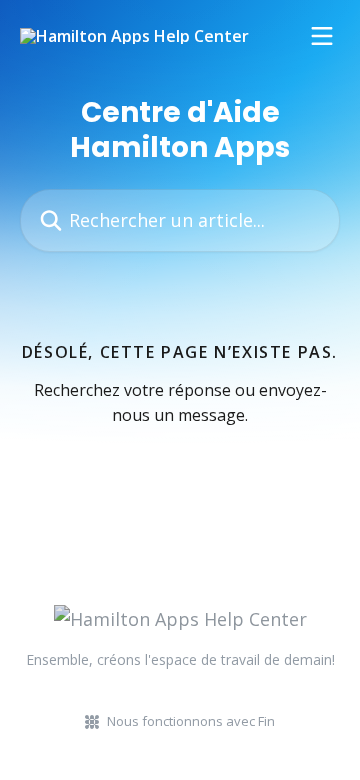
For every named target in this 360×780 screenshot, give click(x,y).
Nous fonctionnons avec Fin (191, 721)
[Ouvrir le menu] (322, 36)
